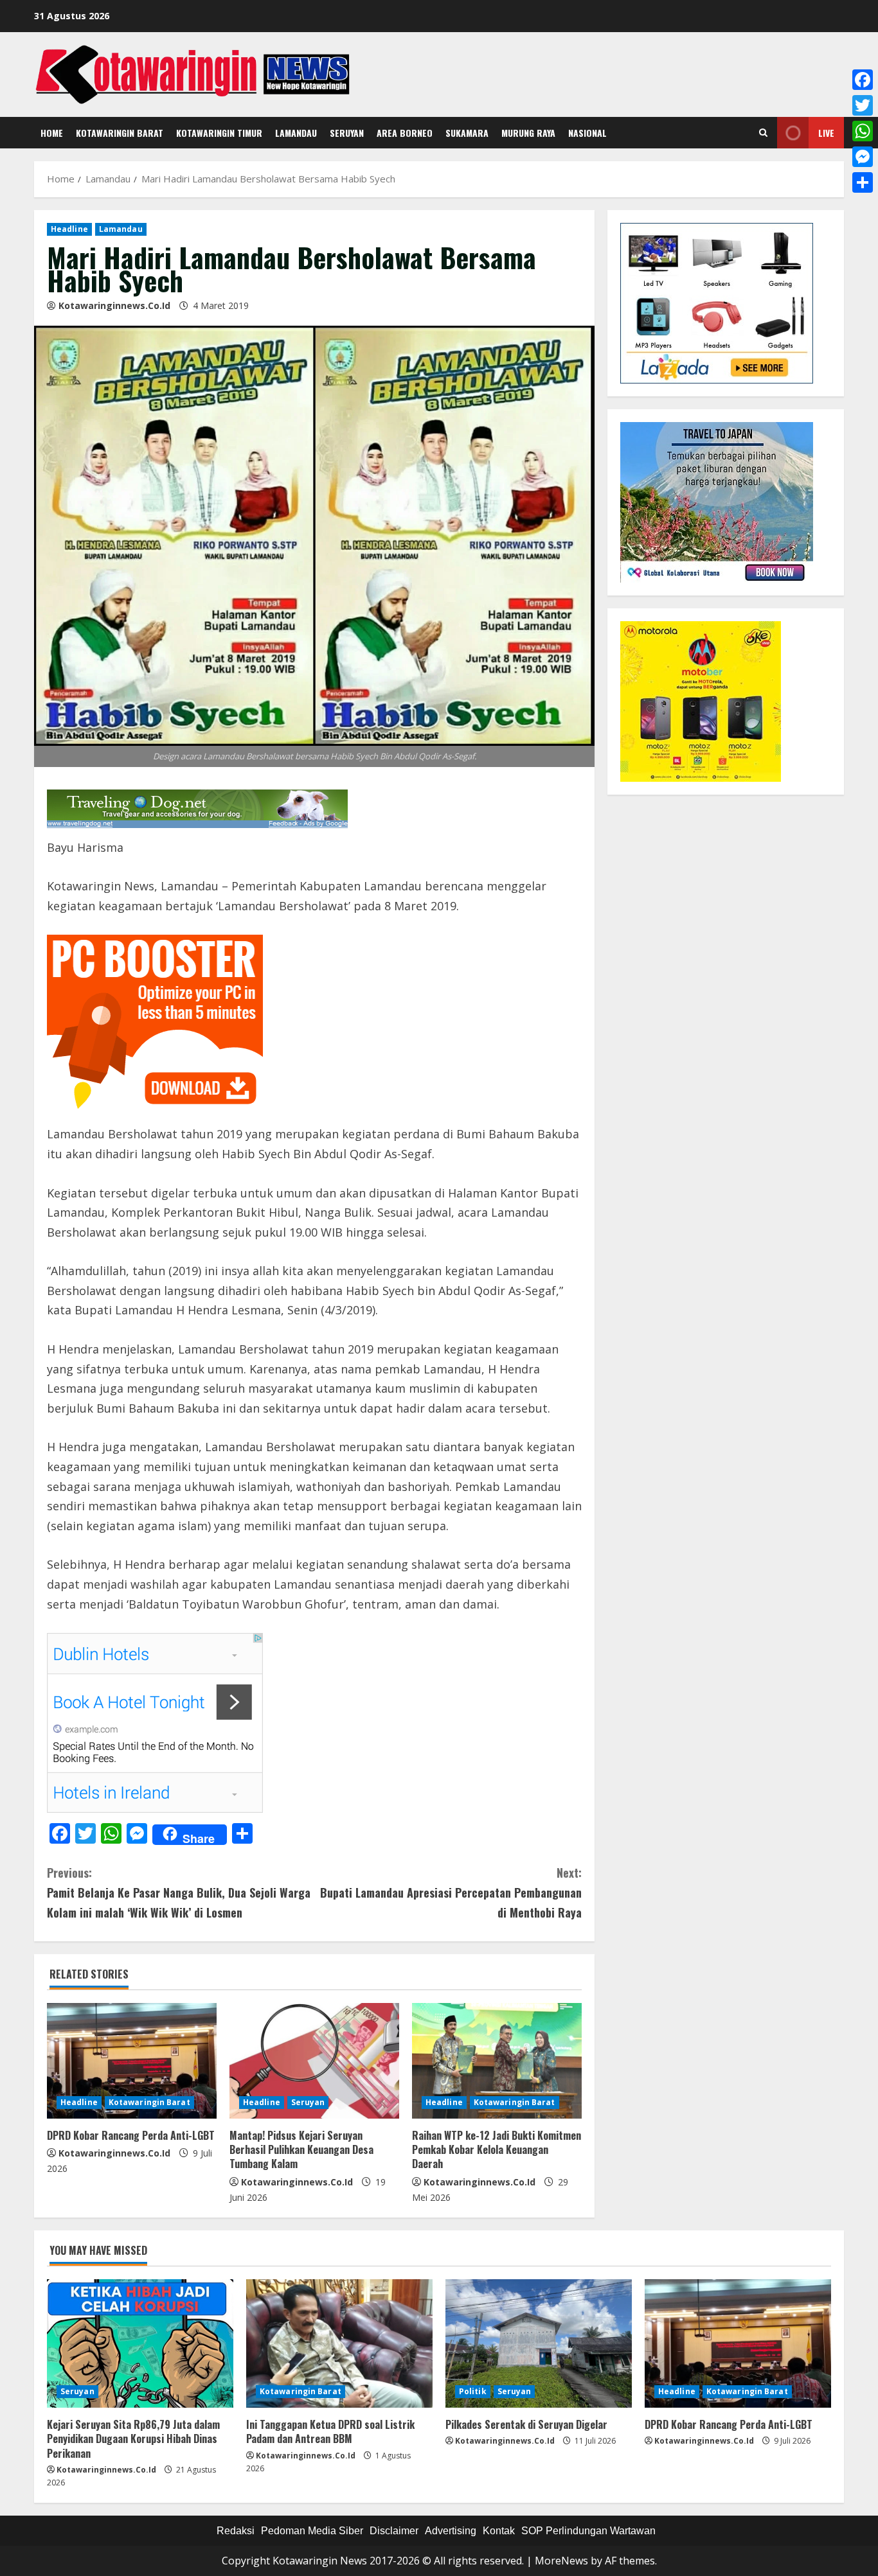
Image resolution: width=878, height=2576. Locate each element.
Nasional (587, 133)
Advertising (451, 2531)
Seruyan (347, 133)
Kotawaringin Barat (120, 133)
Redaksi (236, 2531)
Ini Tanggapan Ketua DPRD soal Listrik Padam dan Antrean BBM (330, 2431)
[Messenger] (863, 157)
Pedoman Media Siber (312, 2531)
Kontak (499, 2531)
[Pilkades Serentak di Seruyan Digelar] (539, 2343)
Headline (69, 229)
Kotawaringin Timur (219, 133)
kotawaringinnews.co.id (114, 305)
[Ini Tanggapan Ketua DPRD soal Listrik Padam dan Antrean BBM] (339, 2343)
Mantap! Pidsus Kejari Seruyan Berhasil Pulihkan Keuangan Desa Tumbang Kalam (301, 2150)
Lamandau (296, 133)
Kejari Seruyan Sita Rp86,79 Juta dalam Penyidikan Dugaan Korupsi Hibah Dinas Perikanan (133, 2439)
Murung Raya (528, 133)
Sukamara (467, 133)
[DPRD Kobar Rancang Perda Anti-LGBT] (132, 2061)
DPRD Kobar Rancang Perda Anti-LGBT (131, 2135)
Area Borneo (405, 133)
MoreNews (561, 2561)
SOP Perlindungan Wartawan (588, 2531)
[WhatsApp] (863, 131)
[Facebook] (863, 80)
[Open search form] (763, 133)
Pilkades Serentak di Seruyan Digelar (526, 2424)
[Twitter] (863, 105)
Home (52, 133)
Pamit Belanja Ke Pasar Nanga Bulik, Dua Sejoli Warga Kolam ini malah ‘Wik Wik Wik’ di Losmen (179, 1892)
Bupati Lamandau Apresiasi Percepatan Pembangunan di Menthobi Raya (451, 1892)
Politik (473, 2391)
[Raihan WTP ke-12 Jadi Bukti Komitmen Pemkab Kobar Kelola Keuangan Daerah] (497, 2061)
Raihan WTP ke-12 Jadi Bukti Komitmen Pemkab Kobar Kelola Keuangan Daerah (497, 2150)
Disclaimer (394, 2531)
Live (826, 133)
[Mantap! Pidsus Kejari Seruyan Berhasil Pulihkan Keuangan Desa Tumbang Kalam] (314, 2061)
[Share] (863, 182)
